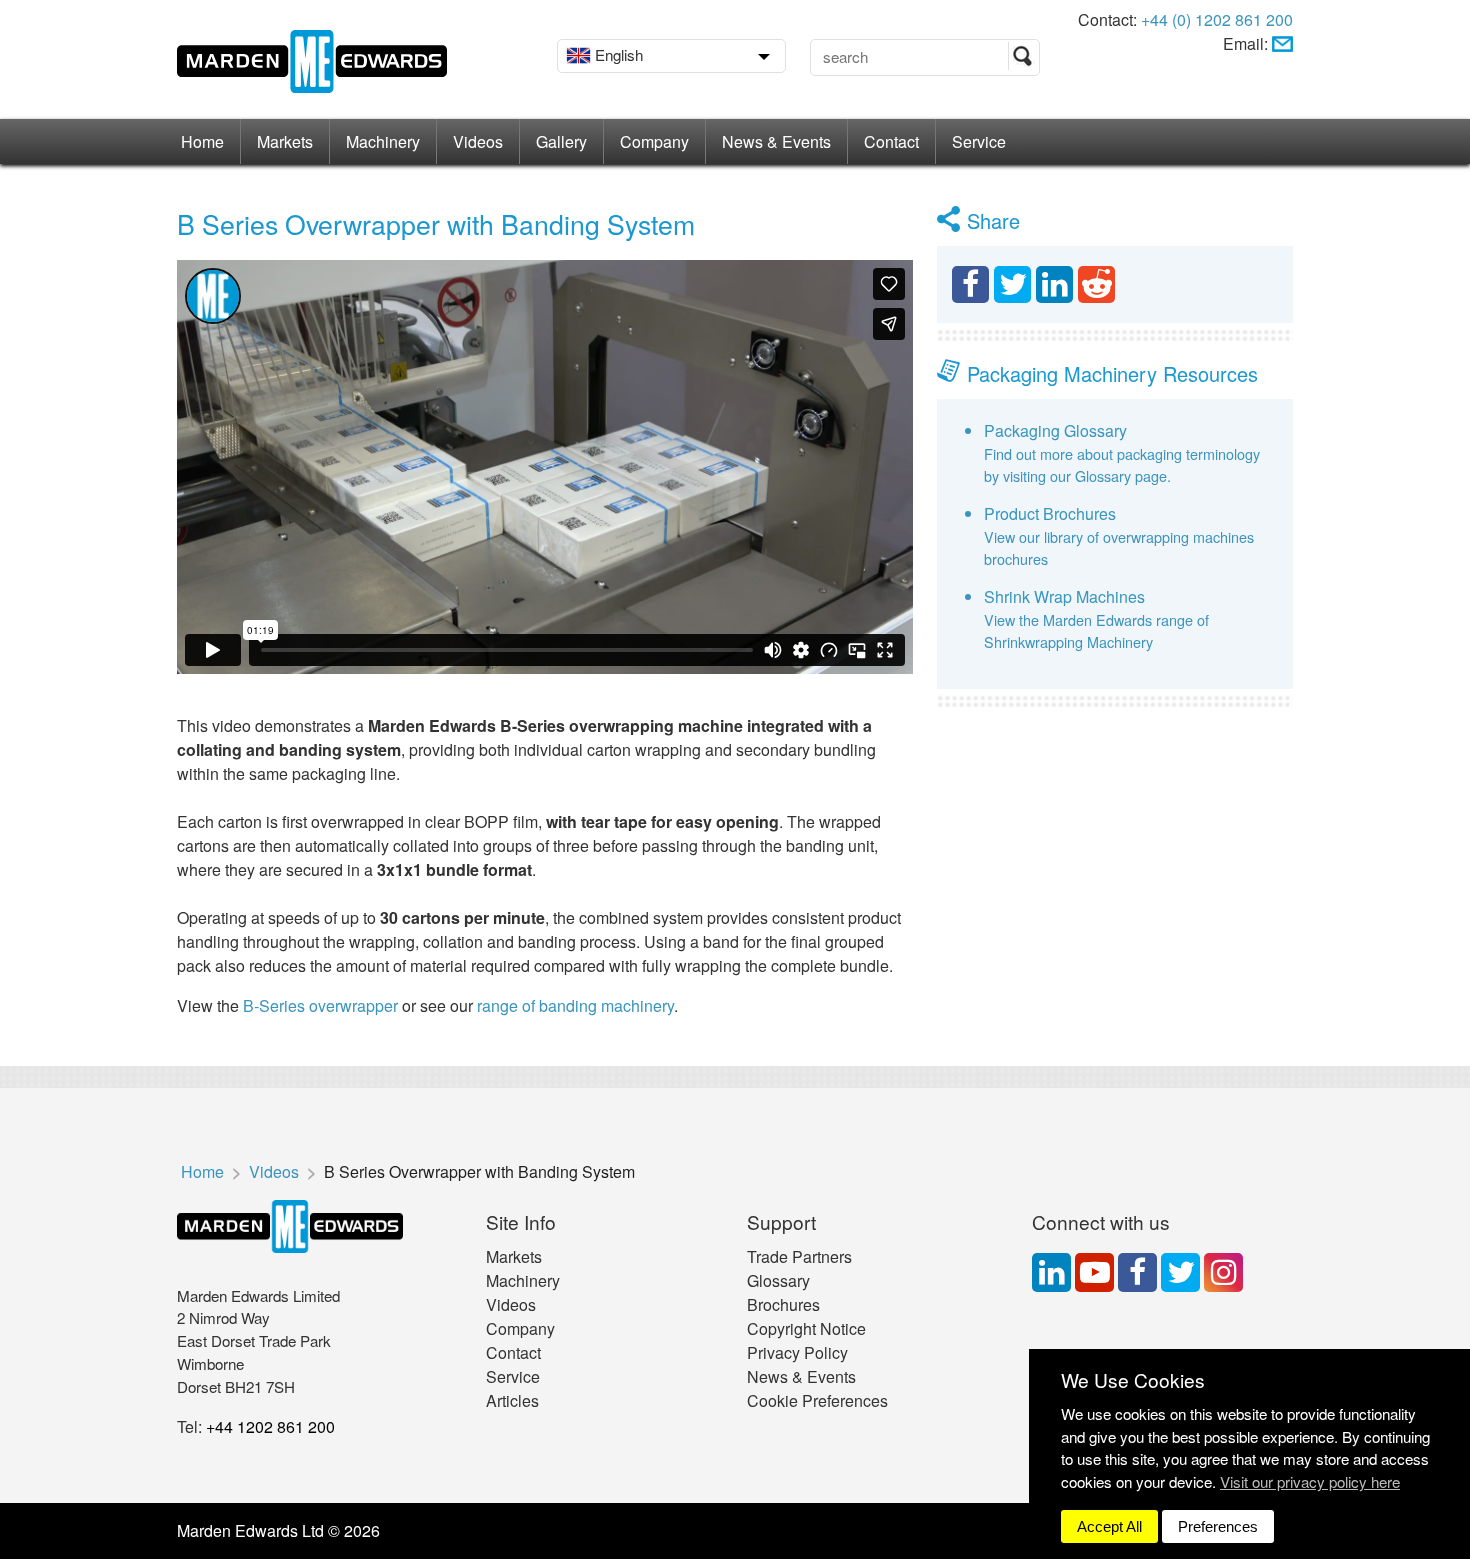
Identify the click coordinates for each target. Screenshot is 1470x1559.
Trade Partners (799, 1256)
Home (202, 141)
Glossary (778, 1280)
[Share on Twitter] (1012, 284)
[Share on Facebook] (970, 284)
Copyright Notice (806, 1328)
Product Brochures (1050, 513)
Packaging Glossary (1055, 430)
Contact (891, 141)
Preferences (1218, 1526)
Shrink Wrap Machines (1064, 596)
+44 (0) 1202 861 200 (1217, 19)
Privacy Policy (797, 1352)
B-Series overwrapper (322, 1005)
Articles (512, 1400)
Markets (285, 141)
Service (979, 141)
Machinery (383, 141)
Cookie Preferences (817, 1400)
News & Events (776, 141)
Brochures (783, 1304)
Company (654, 141)
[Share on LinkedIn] (1054, 284)
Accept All (1109, 1526)
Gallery (561, 141)
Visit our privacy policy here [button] (1310, 1481)
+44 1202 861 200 (270, 1426)
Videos (478, 141)
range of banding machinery (575, 1005)
